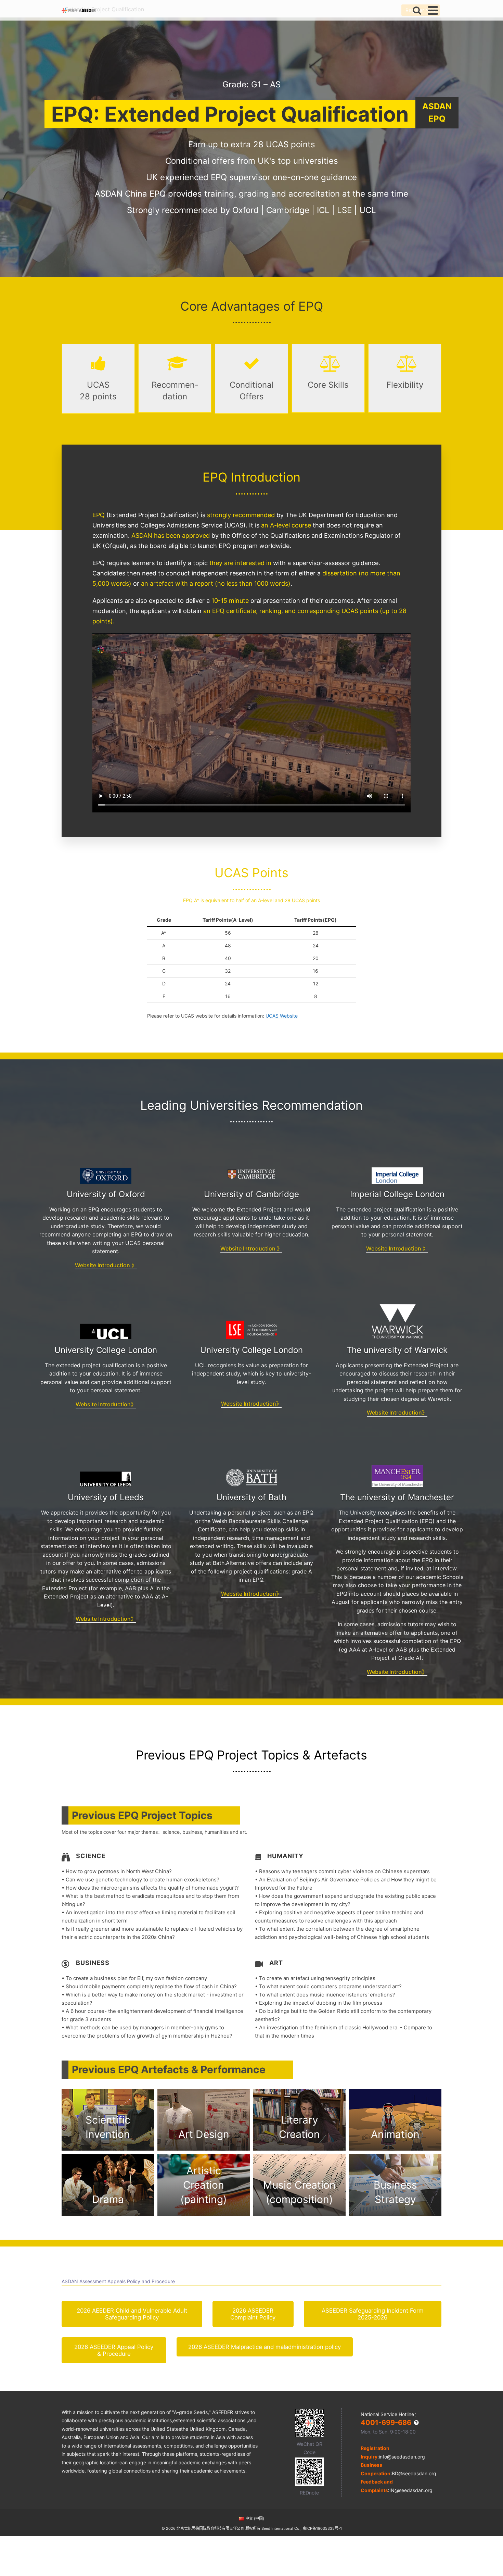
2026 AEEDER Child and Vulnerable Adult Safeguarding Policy (132, 2314)
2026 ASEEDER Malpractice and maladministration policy (265, 2347)
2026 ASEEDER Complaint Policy (253, 2314)
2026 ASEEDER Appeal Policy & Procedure (114, 2350)
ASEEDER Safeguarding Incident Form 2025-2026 (373, 2314)
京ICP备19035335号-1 (322, 2528)
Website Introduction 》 (106, 1265)
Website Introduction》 (106, 1404)
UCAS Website (282, 1016)
